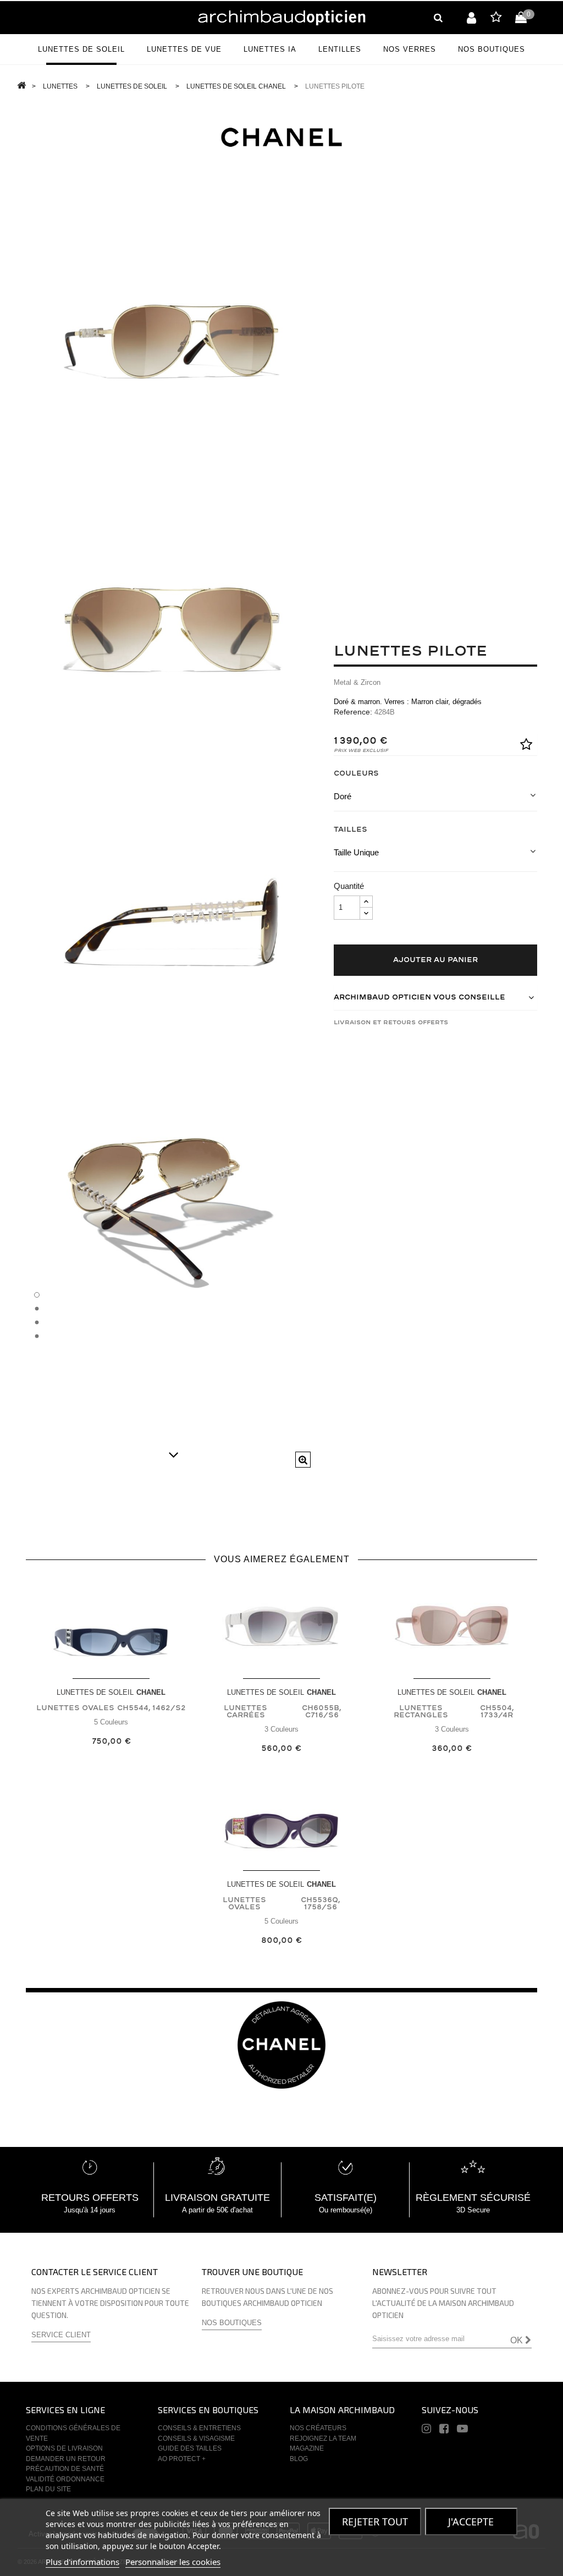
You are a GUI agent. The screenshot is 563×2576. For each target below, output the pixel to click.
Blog (299, 2459)
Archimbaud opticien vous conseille (420, 997)
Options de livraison (64, 2448)
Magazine (307, 2448)
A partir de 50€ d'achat (217, 2210)
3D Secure (473, 2210)
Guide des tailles (190, 2448)
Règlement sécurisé (473, 2198)
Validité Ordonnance (65, 2479)
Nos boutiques (232, 2323)
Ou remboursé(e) (346, 2210)
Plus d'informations (82, 2562)
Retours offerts (90, 2198)
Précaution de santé (65, 2469)
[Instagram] (426, 2430)
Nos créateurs (318, 2428)
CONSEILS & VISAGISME (196, 2438)
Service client (61, 2335)
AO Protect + (182, 2459)
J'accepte (471, 2522)
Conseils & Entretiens (199, 2428)
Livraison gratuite (217, 2198)
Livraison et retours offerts (391, 1022)
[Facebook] (444, 2430)
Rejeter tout (375, 2522)
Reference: (353, 712)
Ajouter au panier (435, 960)
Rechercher (438, 18)
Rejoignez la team (323, 2438)
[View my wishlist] (496, 19)
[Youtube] (462, 2430)
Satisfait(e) (346, 2198)
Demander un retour (66, 2459)
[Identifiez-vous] (471, 18)
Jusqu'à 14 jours (90, 2210)
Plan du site (48, 2489)
